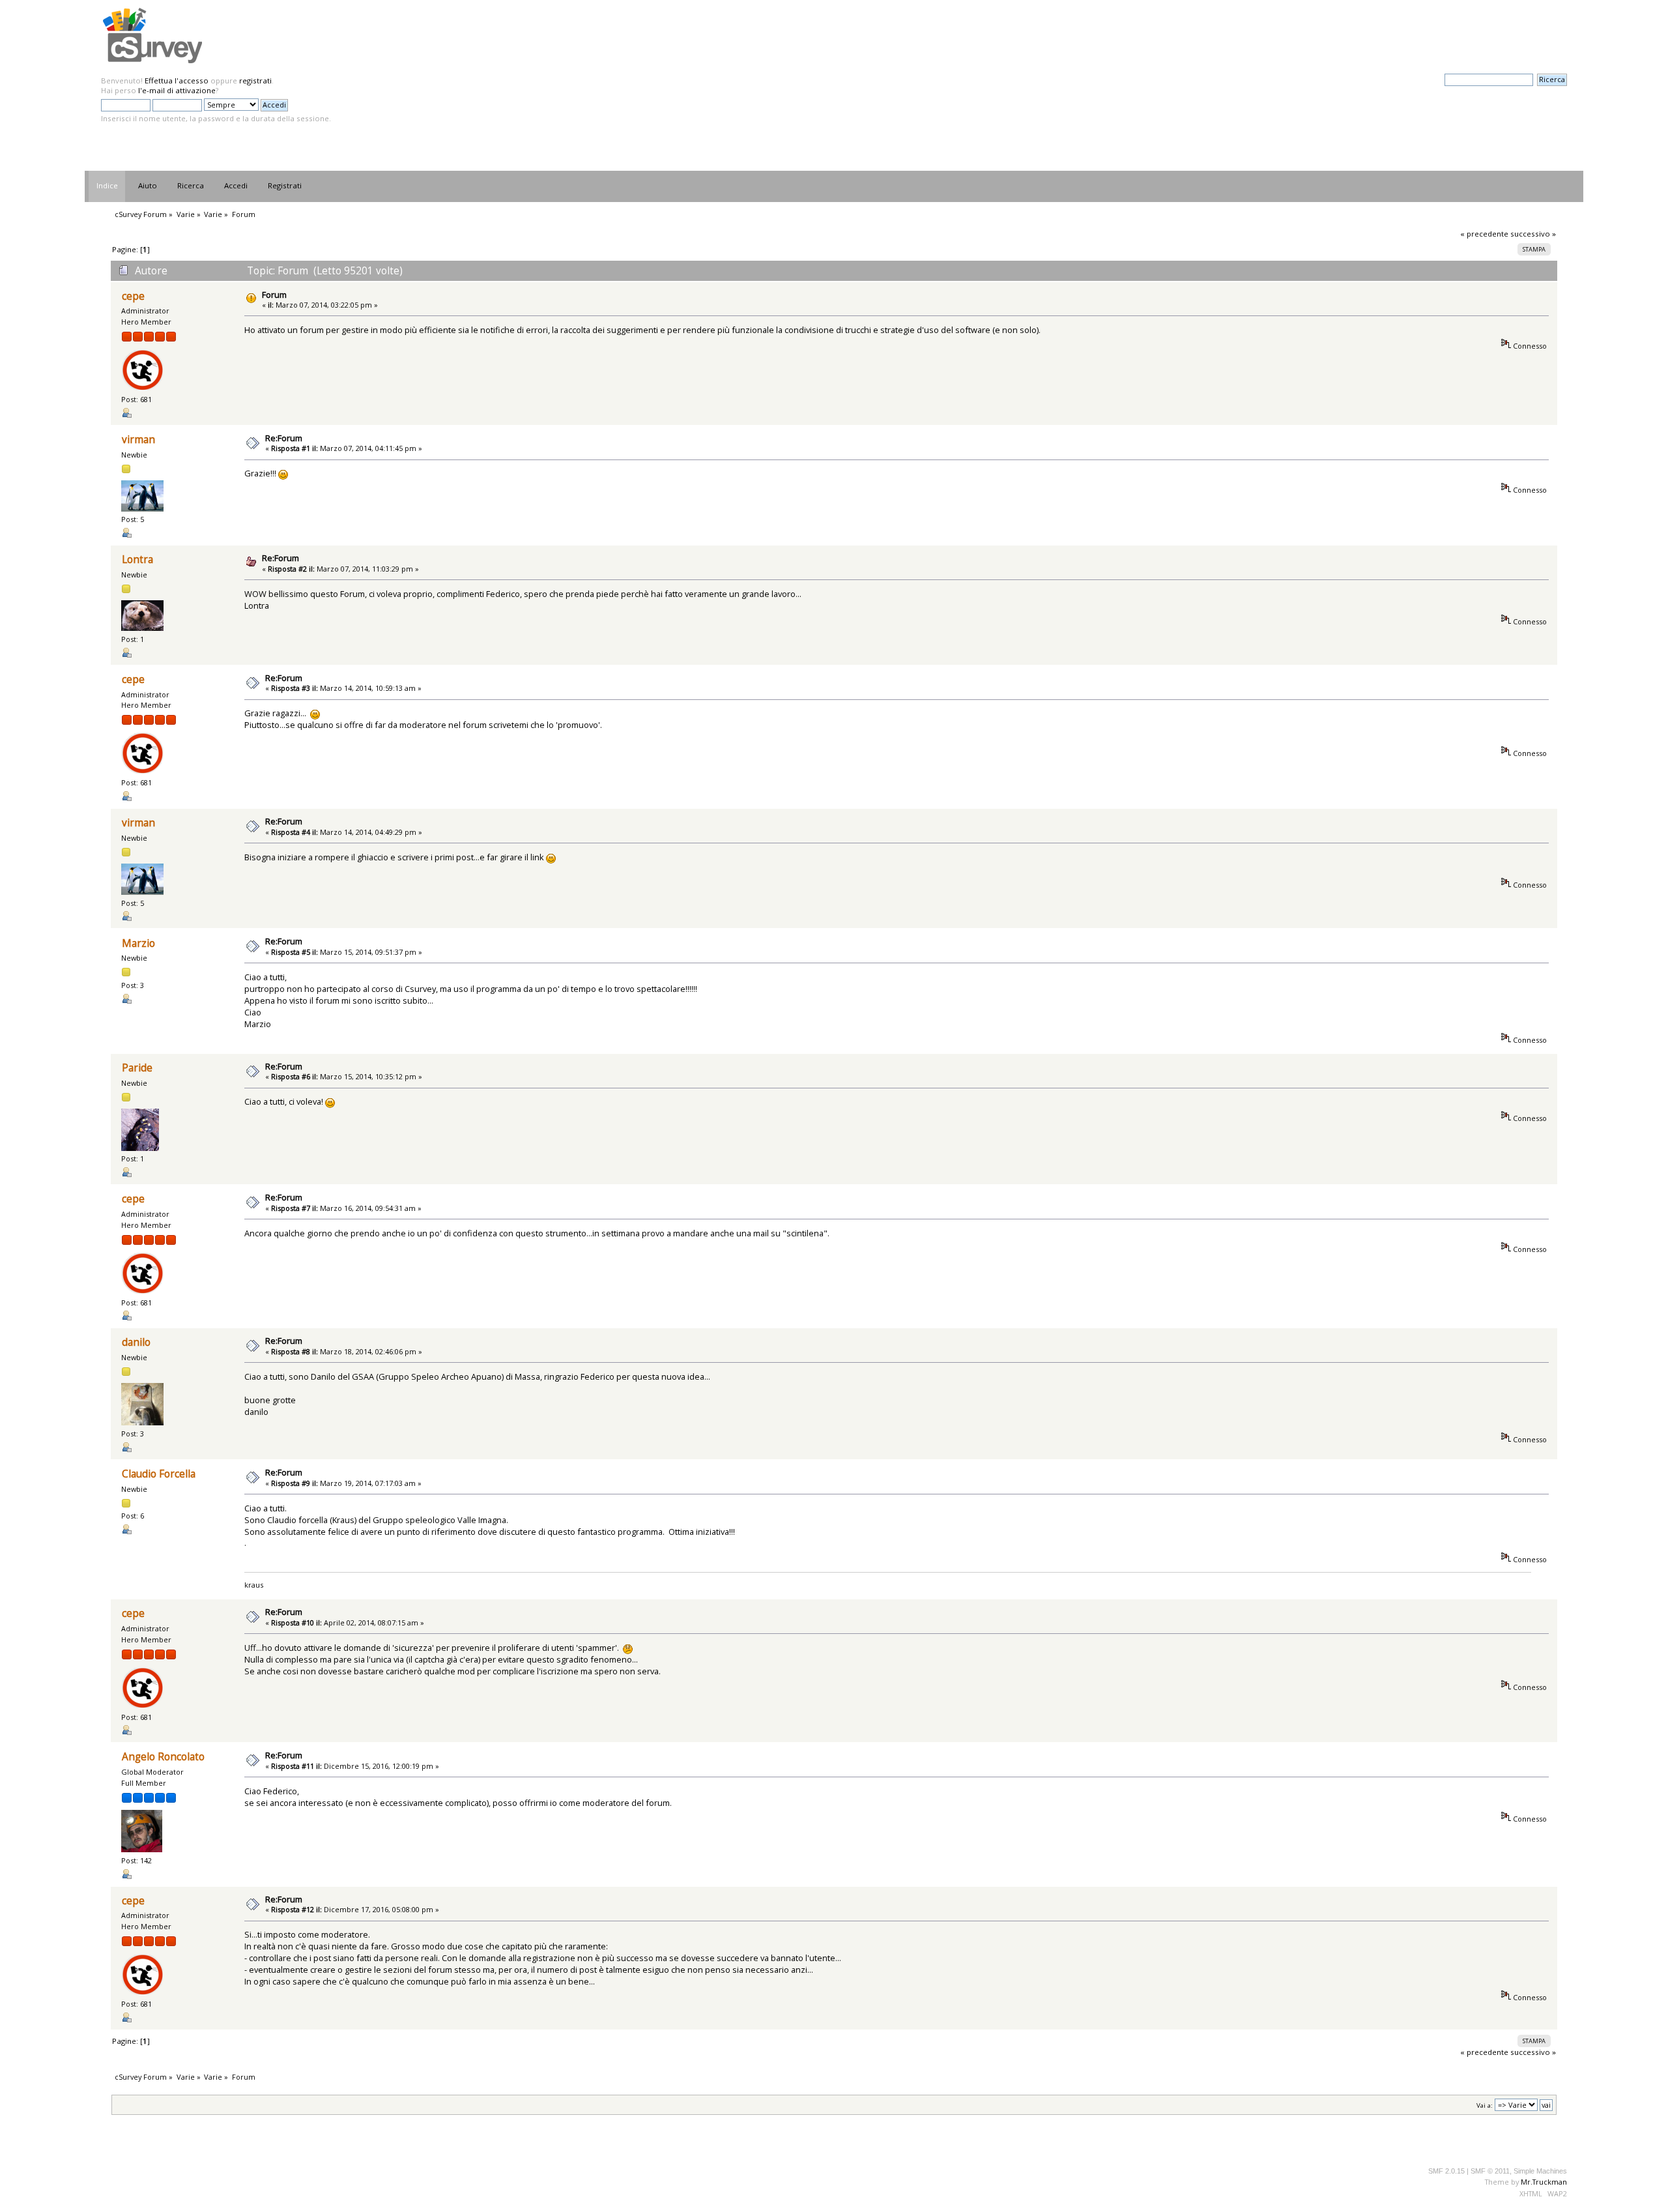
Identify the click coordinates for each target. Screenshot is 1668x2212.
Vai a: (1485, 2105)
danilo (136, 1342)
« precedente (1484, 234)
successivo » (1533, 234)
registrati (255, 80)
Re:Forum (284, 438)
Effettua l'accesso (177, 80)
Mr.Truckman (1544, 2182)
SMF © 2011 (1490, 2171)
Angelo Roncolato (163, 1757)
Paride (137, 1068)
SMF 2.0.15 (1446, 2171)
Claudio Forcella (159, 1474)
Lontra (137, 560)
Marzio (138, 943)
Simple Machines (1540, 2171)
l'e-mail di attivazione (177, 90)
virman (138, 440)
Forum (274, 295)
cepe (133, 296)
